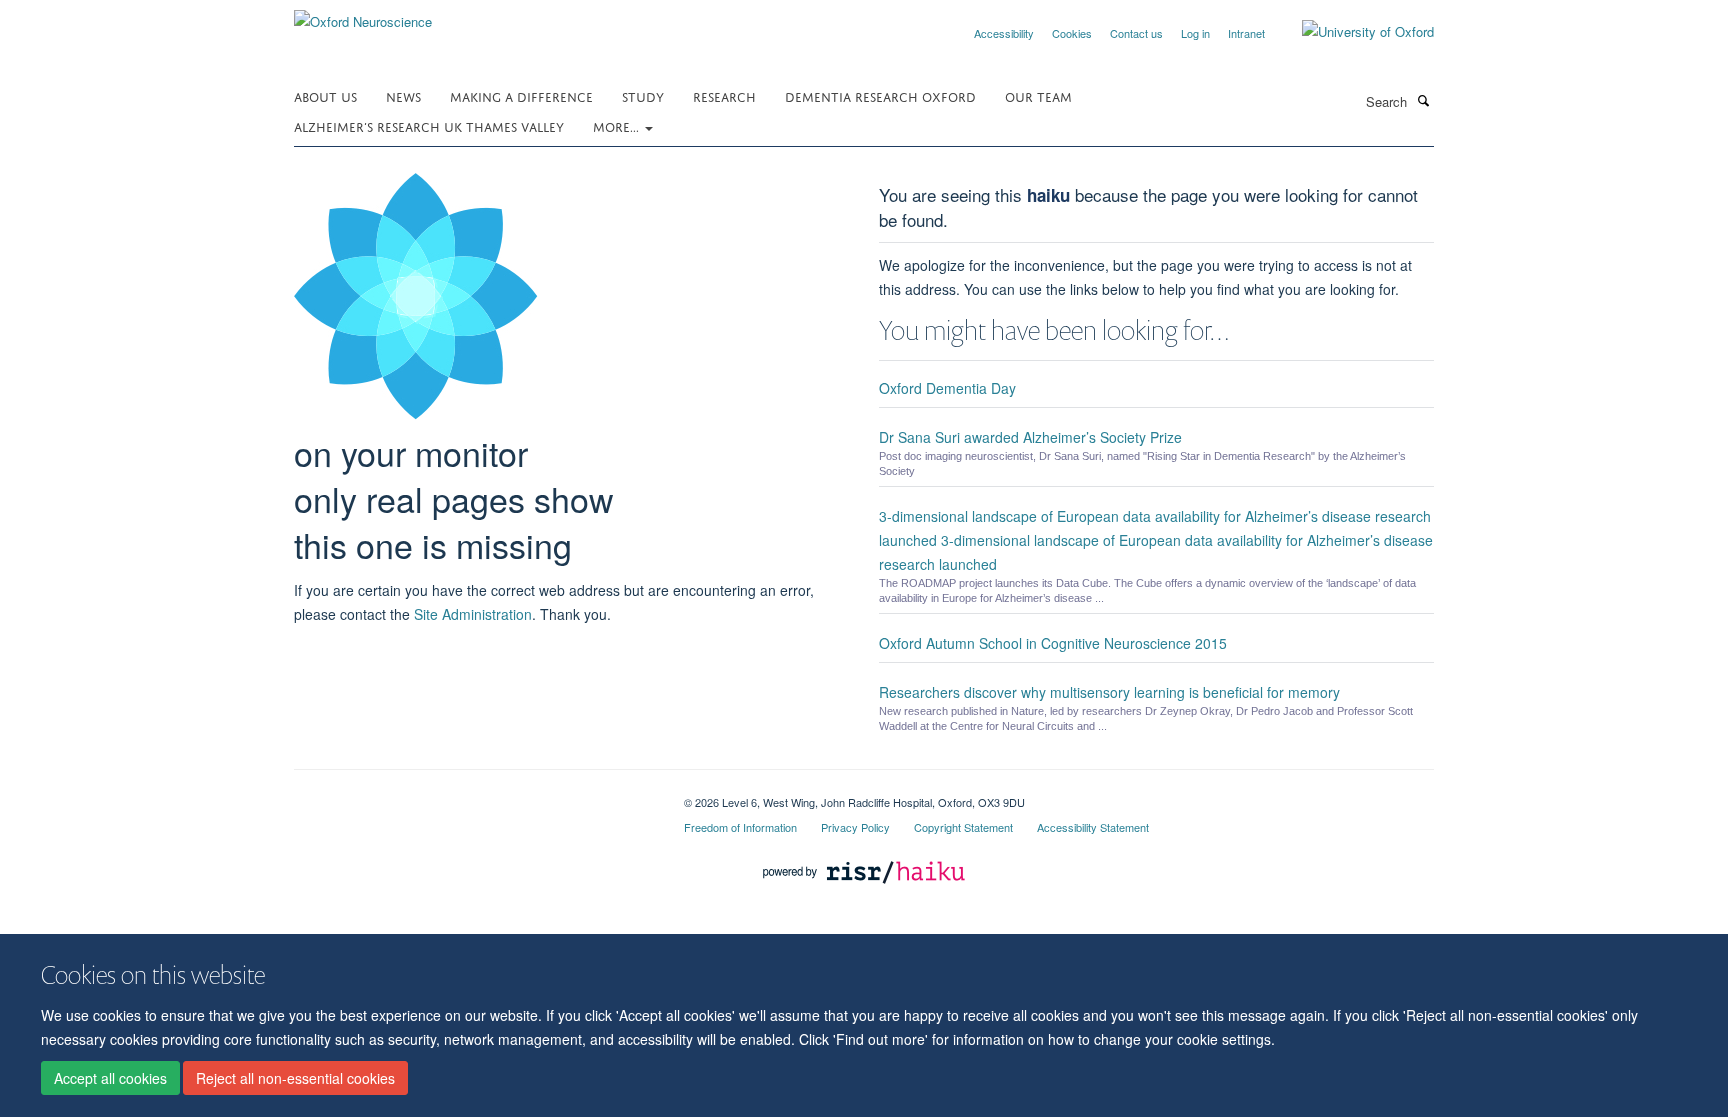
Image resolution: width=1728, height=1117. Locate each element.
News (403, 95)
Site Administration (473, 614)
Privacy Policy (855, 827)
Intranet (1246, 33)
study (643, 95)
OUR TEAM (1038, 95)
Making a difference (521, 95)
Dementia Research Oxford (880, 95)
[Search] (1423, 100)
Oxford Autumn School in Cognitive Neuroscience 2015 (1053, 643)
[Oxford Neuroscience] (363, 14)
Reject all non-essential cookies (295, 1078)
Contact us (1136, 33)
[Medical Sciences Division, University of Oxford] (474, 795)
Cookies (1072, 33)
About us (325, 95)
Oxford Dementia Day (947, 388)
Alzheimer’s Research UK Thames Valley (429, 125)
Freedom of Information (740, 827)
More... (618, 125)
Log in (1195, 33)
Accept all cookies (110, 1078)
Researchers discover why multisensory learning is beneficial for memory (1109, 692)
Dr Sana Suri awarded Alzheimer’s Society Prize (1030, 437)
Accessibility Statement (1093, 827)
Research (724, 95)
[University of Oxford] (1353, 32)
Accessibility (1004, 33)
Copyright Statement (963, 827)
